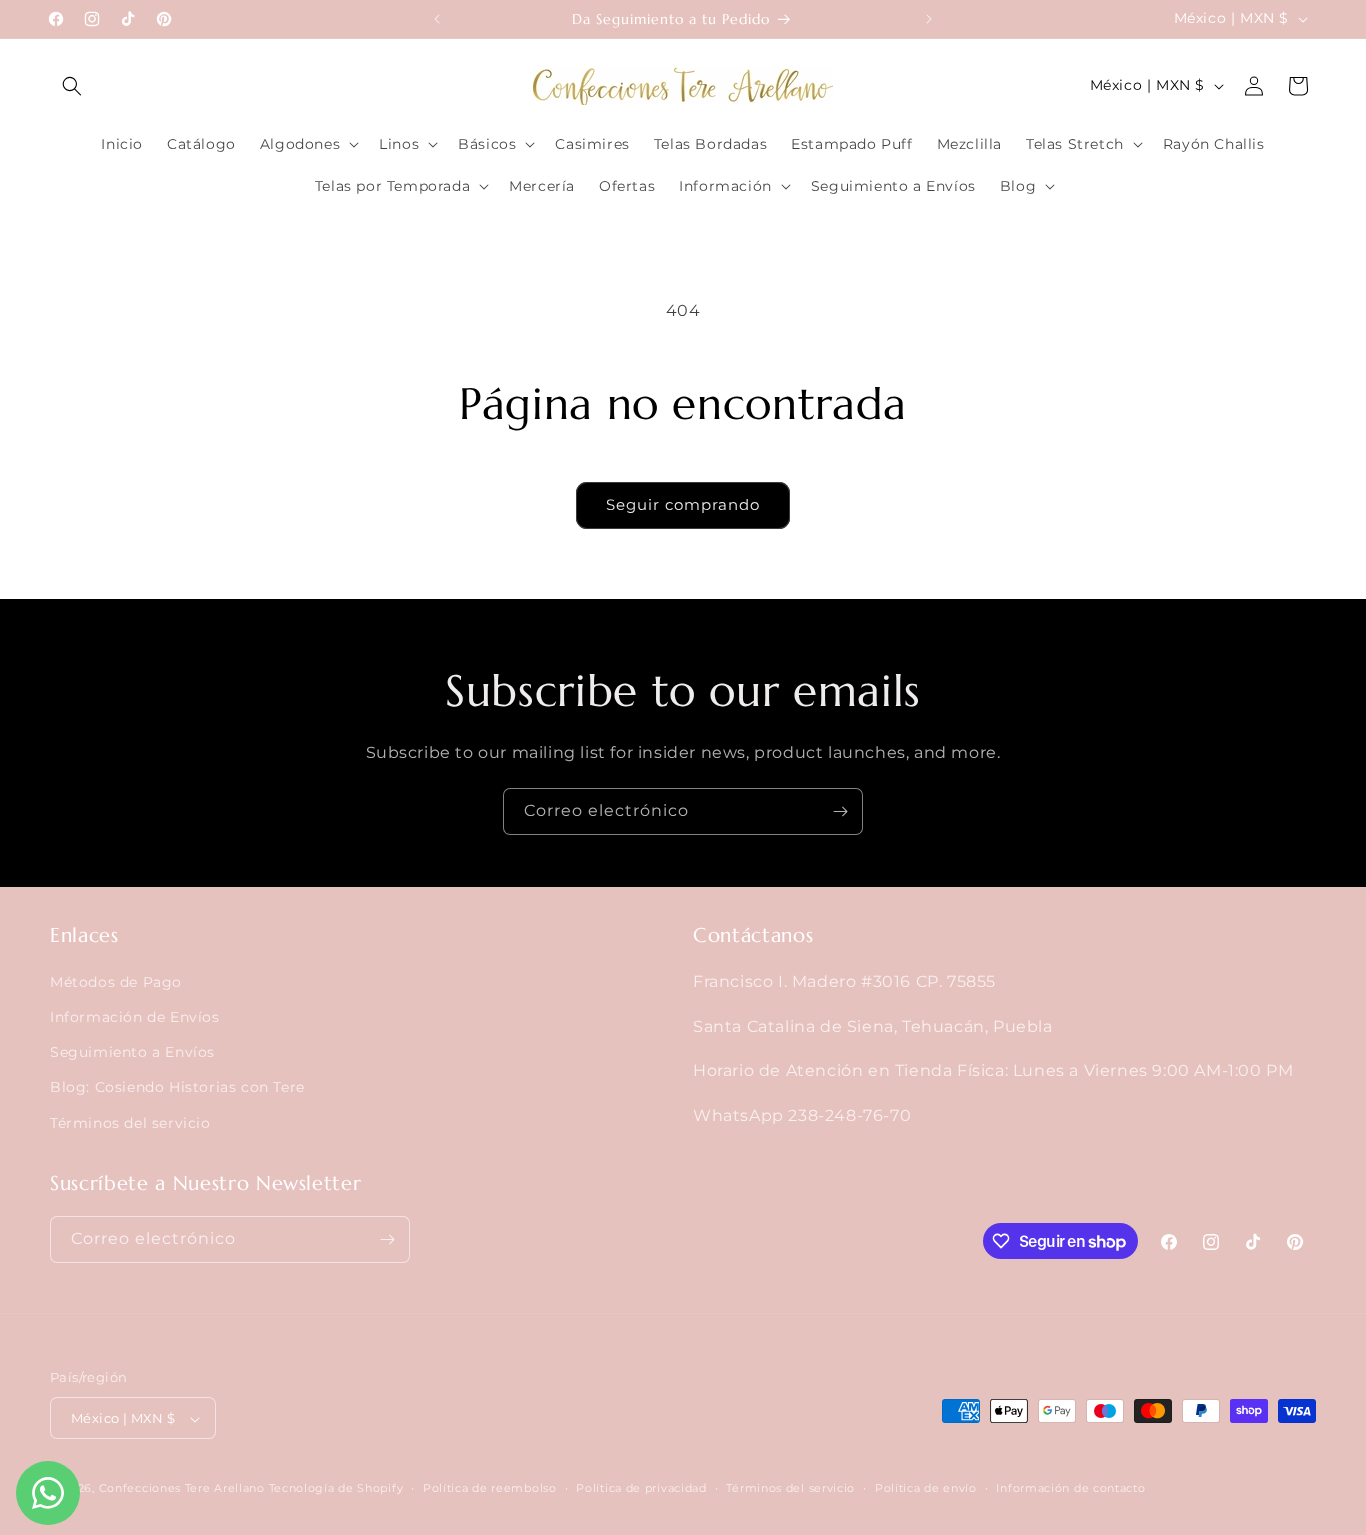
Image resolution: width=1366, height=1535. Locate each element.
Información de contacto (1070, 1488)
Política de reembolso (490, 1488)
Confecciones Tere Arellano (182, 1489)
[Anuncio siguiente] (929, 19)
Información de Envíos (135, 1017)
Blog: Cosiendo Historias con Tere (177, 1088)
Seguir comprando (683, 504)
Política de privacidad (641, 1488)
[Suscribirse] (840, 811)
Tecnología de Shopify (336, 1489)
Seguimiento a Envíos (132, 1052)
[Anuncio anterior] (437, 19)
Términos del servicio (130, 1123)
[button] (72, 86)
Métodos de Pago (116, 982)
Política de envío (926, 1488)
